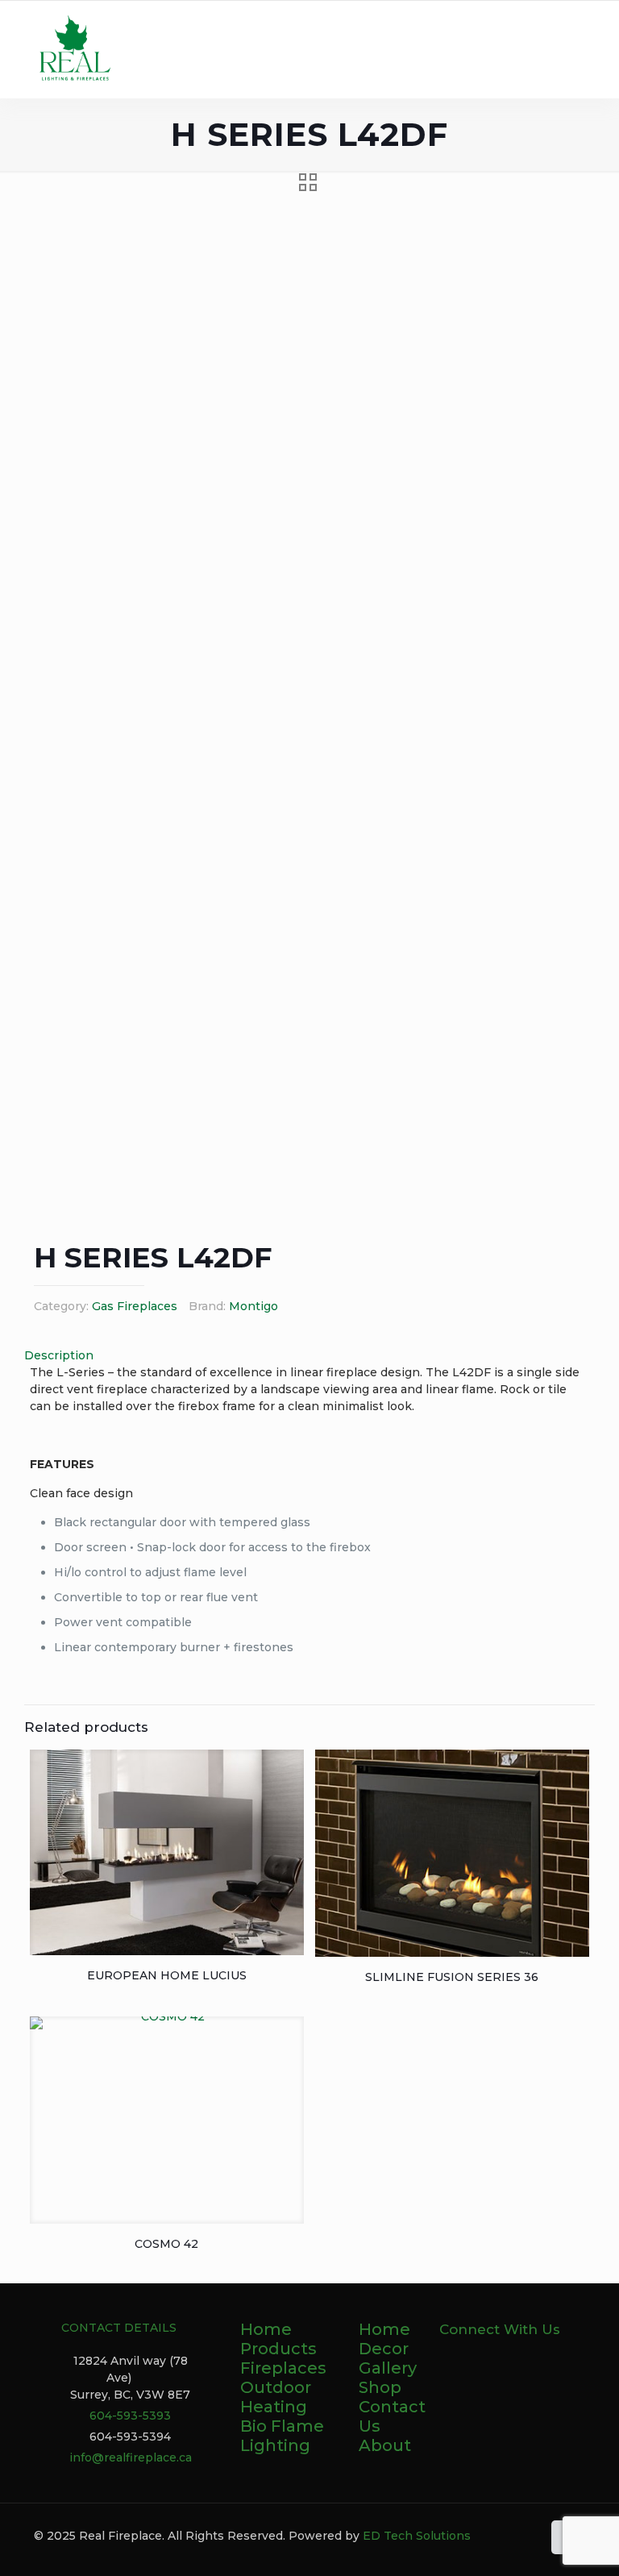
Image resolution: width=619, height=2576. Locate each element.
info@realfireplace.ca (131, 2457)
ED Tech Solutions (417, 2536)
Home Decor (384, 2339)
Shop (380, 2387)
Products (278, 2349)
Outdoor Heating (276, 2397)
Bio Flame (282, 2426)
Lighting (275, 2445)
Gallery (388, 2368)
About (385, 2445)
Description (59, 1355)
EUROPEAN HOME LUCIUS (167, 1975)
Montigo (253, 1306)
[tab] (309, 1356)
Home (266, 2329)
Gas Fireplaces (135, 1306)
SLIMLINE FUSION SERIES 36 (452, 1977)
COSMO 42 (166, 2244)
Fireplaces (283, 2368)
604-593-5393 (130, 2416)
